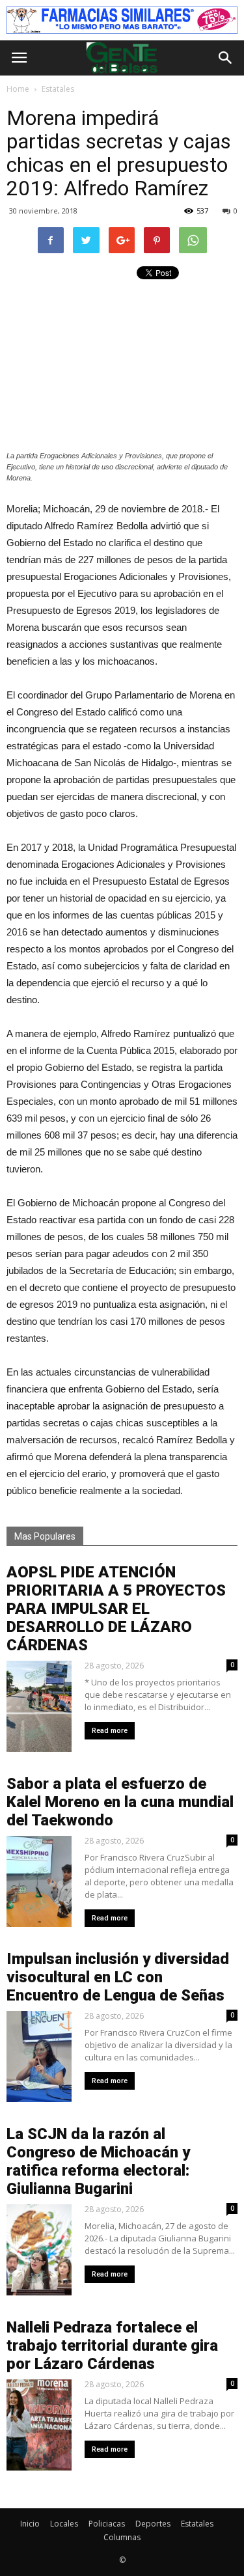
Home (18, 89)
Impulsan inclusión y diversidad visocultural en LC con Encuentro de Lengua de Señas (118, 1977)
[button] (226, 58)
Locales (64, 2524)
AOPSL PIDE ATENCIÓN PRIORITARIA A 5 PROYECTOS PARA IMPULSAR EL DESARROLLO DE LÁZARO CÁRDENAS (116, 1609)
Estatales (197, 2524)
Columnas (122, 2537)
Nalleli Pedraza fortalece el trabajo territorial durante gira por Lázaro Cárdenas (112, 2346)
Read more (110, 1731)
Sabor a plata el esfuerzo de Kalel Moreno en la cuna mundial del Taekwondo (120, 1802)
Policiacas (107, 2524)
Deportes (153, 2524)
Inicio (30, 2524)
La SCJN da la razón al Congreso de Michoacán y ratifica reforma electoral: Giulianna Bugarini (98, 2161)
